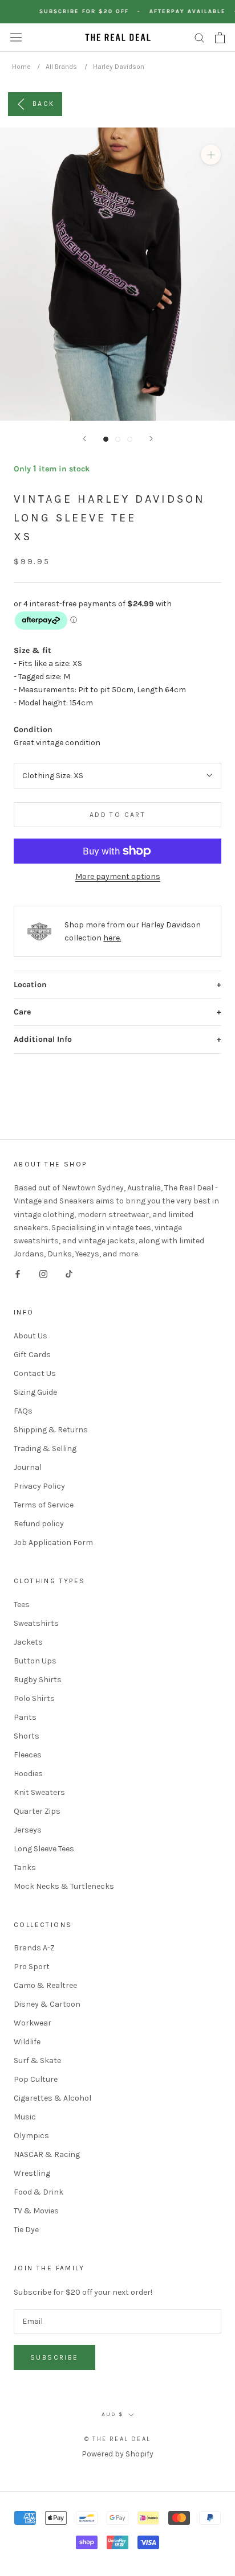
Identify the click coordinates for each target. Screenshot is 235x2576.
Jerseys (28, 1830)
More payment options (118, 876)
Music (25, 2117)
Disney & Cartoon (47, 2004)
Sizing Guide (35, 1392)
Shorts (27, 1736)
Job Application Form (53, 1542)
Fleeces (28, 1755)
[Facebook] (18, 1273)
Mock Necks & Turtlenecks (64, 1886)
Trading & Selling (45, 1449)
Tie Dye (26, 2230)
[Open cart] (220, 38)
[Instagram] (43, 1273)
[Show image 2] (118, 439)
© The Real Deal (117, 2439)
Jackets (28, 1642)
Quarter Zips (37, 1811)
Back (44, 103)
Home (21, 67)
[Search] (200, 37)
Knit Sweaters (39, 1792)
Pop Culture (36, 2079)
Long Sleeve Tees (44, 1849)
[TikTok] (69, 1273)
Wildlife (27, 2042)
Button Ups (35, 1661)
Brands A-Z (34, 1948)
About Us (31, 1336)
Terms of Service (44, 1505)
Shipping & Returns (51, 1430)
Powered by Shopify (117, 2454)
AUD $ (113, 2414)
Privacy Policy (39, 1486)
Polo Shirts (34, 1698)
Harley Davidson (119, 67)
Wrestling (32, 2173)
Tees (22, 1605)
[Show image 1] (106, 439)
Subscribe (54, 2357)
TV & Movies (36, 2211)
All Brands (61, 67)
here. (112, 938)
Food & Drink (39, 2192)
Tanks (25, 1868)
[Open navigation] (16, 37)
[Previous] (84, 439)
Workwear (33, 2023)
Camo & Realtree (45, 1985)
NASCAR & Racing (47, 2154)
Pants (25, 1717)
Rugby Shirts (38, 1680)
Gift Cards (32, 1355)
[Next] (151, 439)
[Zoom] (211, 155)
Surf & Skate (37, 2061)
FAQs (23, 1411)
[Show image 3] (130, 439)
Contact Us (35, 1373)
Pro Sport (32, 1967)
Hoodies (28, 1774)
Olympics (31, 2136)
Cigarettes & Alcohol (52, 2098)
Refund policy (39, 1524)
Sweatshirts (36, 1623)
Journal (28, 1467)
